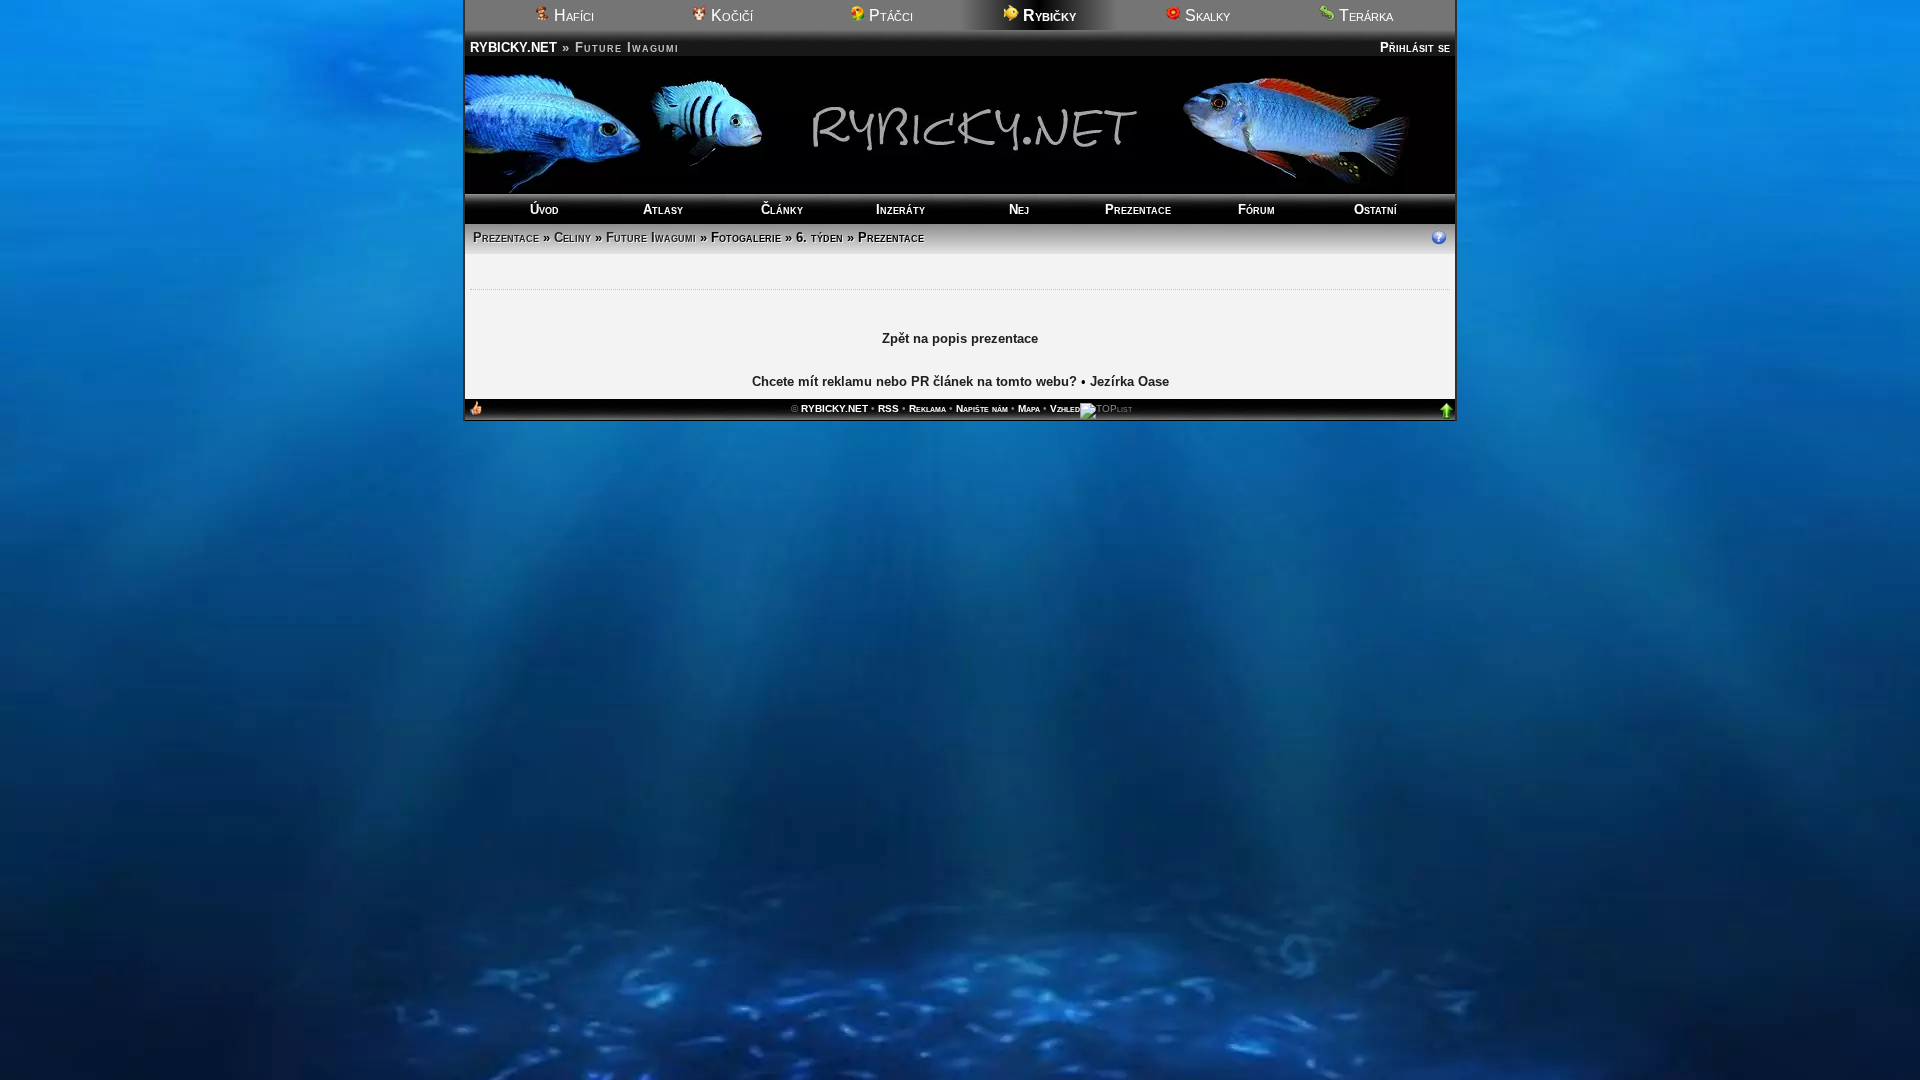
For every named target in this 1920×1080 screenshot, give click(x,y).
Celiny (572, 237)
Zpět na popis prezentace (960, 339)
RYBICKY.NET (513, 47)
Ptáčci (889, 15)
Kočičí (730, 15)
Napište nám (982, 409)
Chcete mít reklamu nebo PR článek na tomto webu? (914, 382)
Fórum (1256, 209)
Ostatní (1375, 209)
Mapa (1029, 409)
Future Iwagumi (651, 237)
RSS (888, 409)
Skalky (1205, 15)
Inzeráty (900, 209)
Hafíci (572, 15)
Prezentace (1138, 209)
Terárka (1364, 15)
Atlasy (663, 209)
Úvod (544, 209)
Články (782, 209)
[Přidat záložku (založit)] (476, 413)
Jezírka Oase (1129, 382)
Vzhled (1065, 409)
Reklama (927, 409)
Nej (1019, 209)
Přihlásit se (1415, 47)
